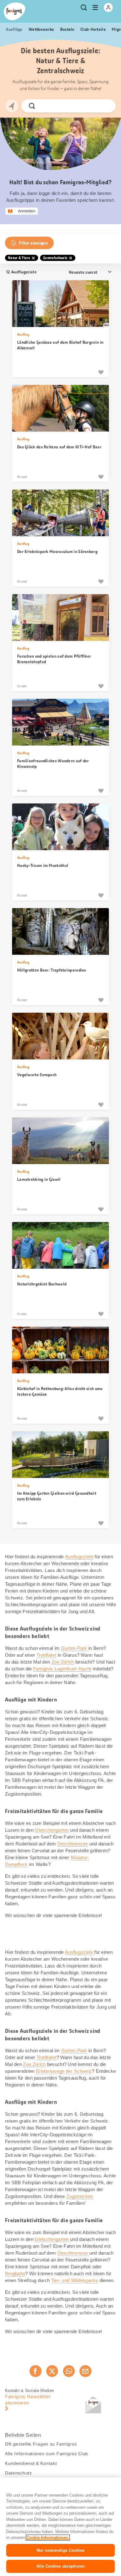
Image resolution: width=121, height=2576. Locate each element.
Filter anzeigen (33, 243)
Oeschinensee (73, 1844)
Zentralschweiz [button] (55, 258)
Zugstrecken (80, 2196)
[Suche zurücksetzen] (106, 106)
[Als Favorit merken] (101, 372)
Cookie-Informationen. (48, 2538)
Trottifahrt (47, 1655)
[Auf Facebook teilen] (35, 2371)
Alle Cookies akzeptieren (60, 2566)
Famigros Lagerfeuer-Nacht (62, 1669)
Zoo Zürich (63, 1662)
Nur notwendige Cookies (61, 2550)
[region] (60, 2527)
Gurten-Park (74, 1648)
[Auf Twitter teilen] (52, 2371)
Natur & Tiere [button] (19, 258)
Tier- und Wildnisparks (75, 2280)
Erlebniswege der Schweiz (64, 2071)
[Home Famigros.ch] (15, 11)
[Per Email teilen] (85, 2371)
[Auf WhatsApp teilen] (69, 2371)
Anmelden (27, 211)
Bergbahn (15, 2273)
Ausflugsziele (79, 1557)
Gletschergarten (52, 1830)
